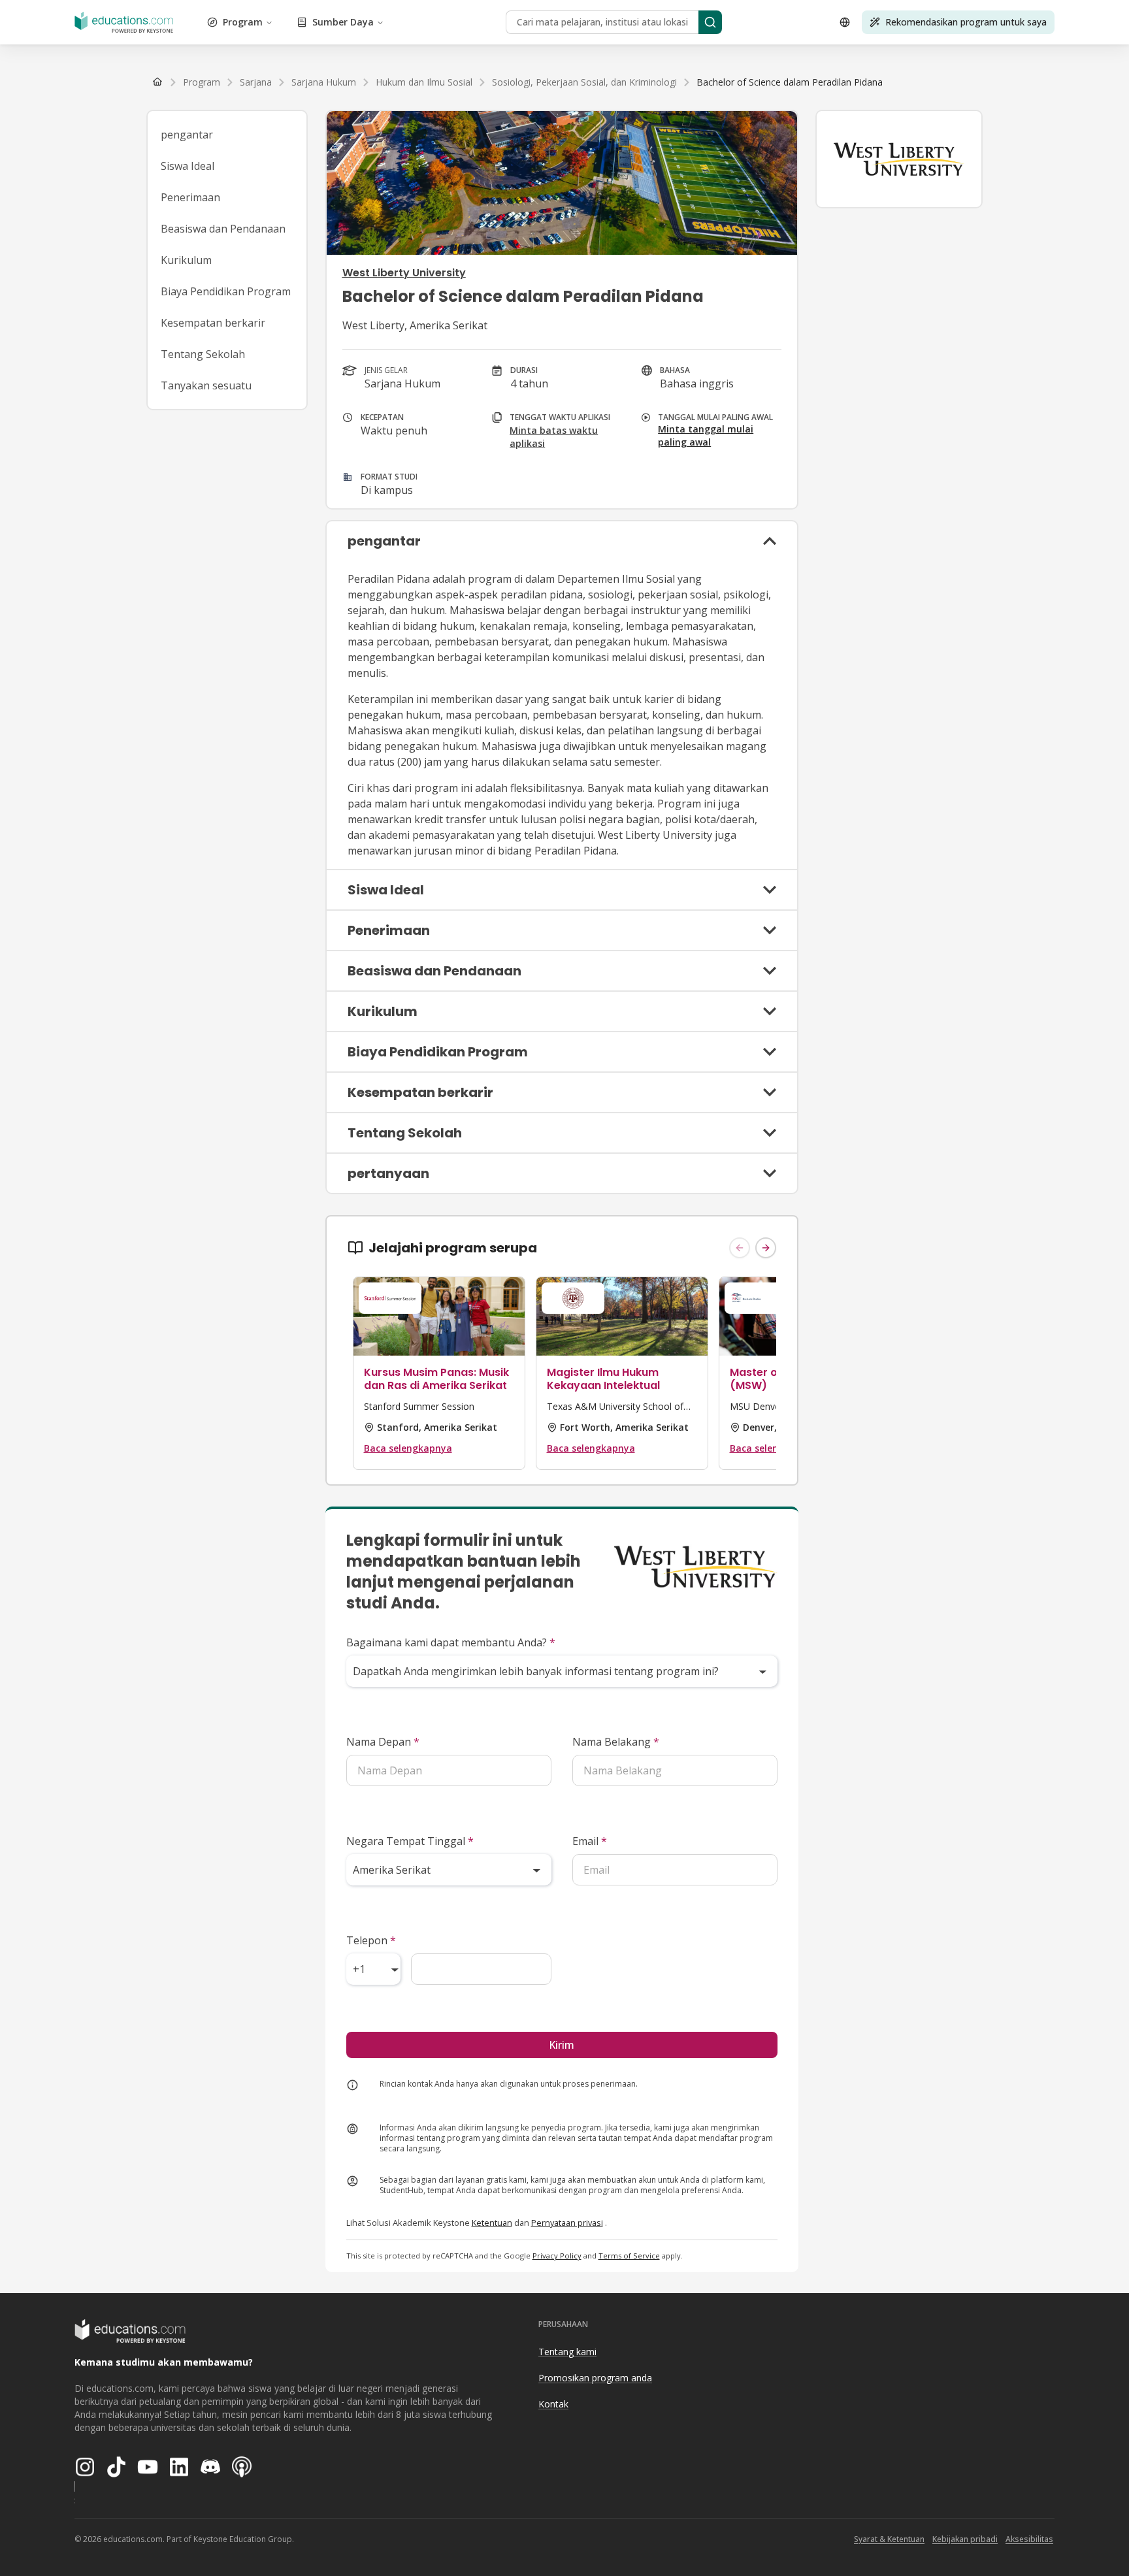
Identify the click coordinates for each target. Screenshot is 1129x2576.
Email (590, 1841)
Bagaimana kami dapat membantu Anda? (451, 1642)
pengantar (187, 135)
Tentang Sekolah (203, 354)
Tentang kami (567, 2352)
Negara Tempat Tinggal (410, 1841)
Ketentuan (492, 2223)
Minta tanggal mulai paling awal (706, 435)
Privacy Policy (557, 2256)
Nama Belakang (616, 1742)
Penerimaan (190, 197)
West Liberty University (404, 273)
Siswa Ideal (188, 166)
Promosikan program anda (595, 2378)
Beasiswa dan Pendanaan (223, 229)
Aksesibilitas (1029, 2539)
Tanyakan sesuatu (206, 385)
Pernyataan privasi (567, 2223)
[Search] (710, 22)
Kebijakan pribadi (965, 2539)
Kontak (553, 2404)
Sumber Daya (343, 22)
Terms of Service (629, 2256)
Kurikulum (186, 260)
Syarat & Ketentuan (889, 2539)
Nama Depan (383, 1742)
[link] (790, 82)
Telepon (371, 1940)
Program (243, 22)
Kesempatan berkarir (213, 323)
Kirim (562, 2045)
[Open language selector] (845, 22)
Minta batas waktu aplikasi (554, 437)
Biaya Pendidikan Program (226, 291)
